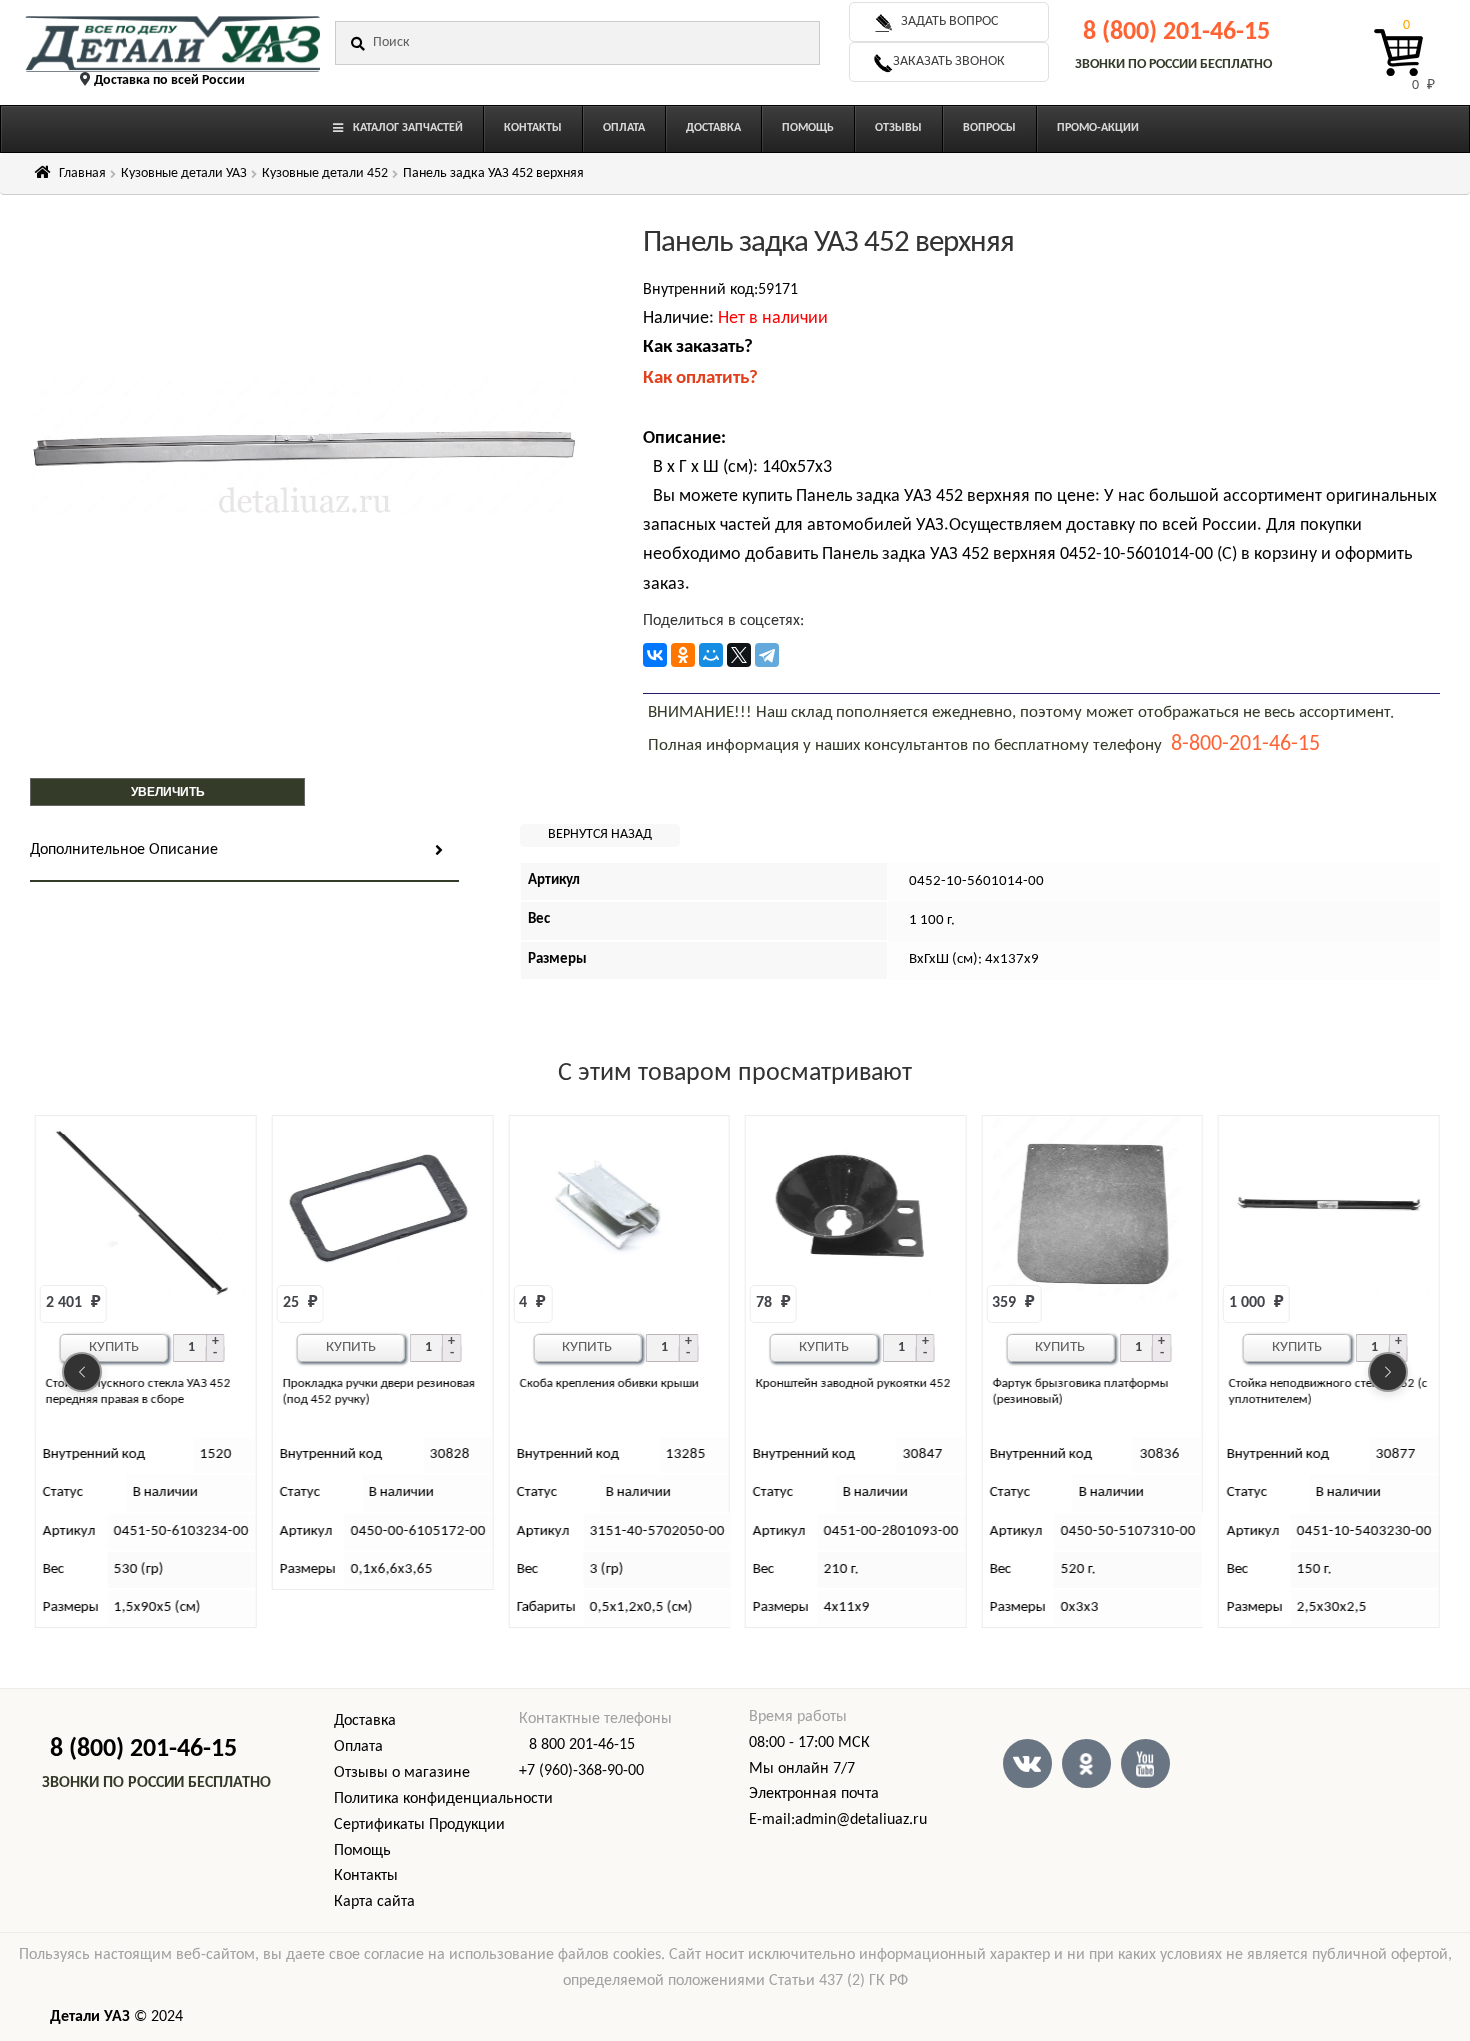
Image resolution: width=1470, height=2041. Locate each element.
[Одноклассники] (683, 655)
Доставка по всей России (169, 80)
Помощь (362, 1851)
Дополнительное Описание (124, 850)
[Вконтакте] (1027, 1763)
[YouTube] (1145, 1763)
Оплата (358, 1747)
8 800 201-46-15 (582, 1745)
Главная (82, 173)
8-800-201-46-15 (1245, 744)
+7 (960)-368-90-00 (581, 1771)
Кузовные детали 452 (325, 173)
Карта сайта (374, 1902)
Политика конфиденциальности (443, 1799)
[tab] (244, 851)
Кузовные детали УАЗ (184, 173)
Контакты (366, 1876)
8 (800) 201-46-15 (1176, 32)
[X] (739, 655)
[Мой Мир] (711, 655)
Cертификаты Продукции (419, 1825)
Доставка (365, 1721)
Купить (114, 1347)
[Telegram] (767, 655)
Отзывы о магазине (402, 1773)
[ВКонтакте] (655, 655)
